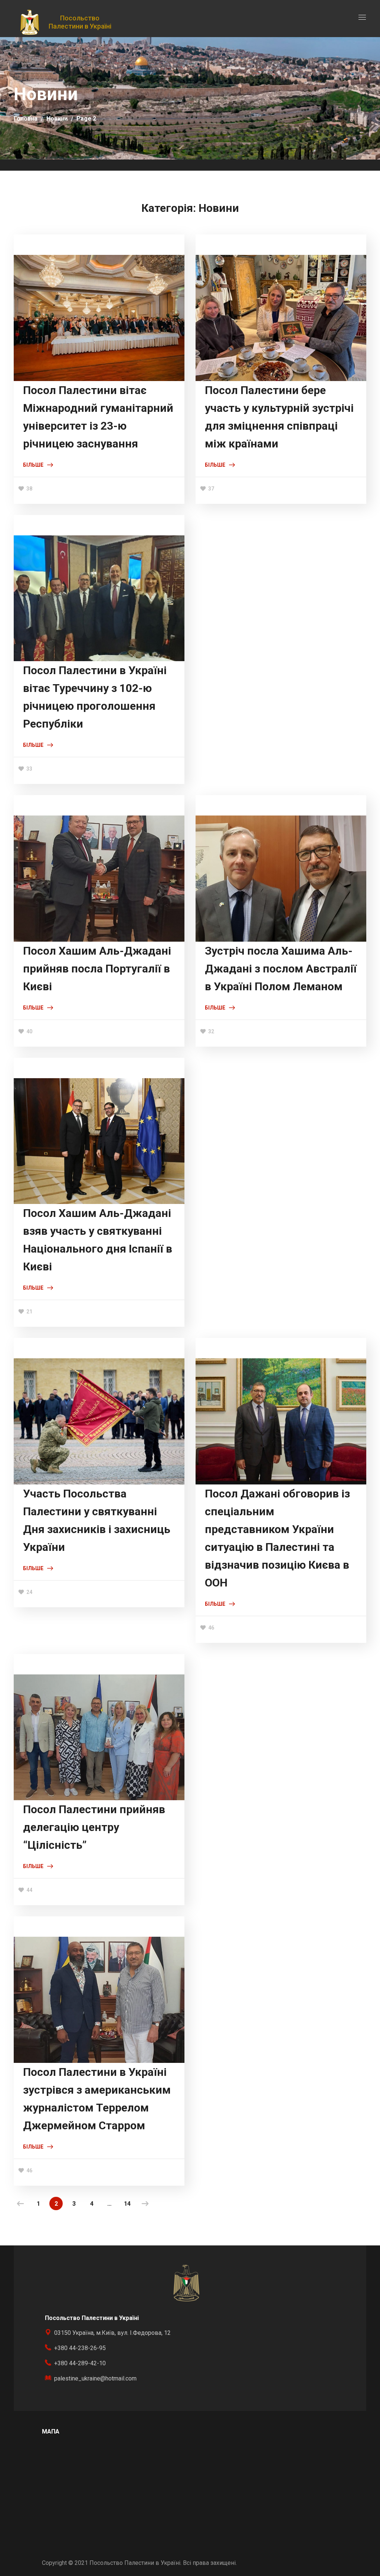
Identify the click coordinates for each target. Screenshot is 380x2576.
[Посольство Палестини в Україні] (30, 22)
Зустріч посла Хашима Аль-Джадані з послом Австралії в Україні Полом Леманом (281, 969)
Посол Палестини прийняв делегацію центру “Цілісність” (94, 1827)
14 (127, 2204)
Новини (57, 119)
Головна (26, 119)
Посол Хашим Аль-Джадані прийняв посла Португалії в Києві (97, 969)
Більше (33, 465)
